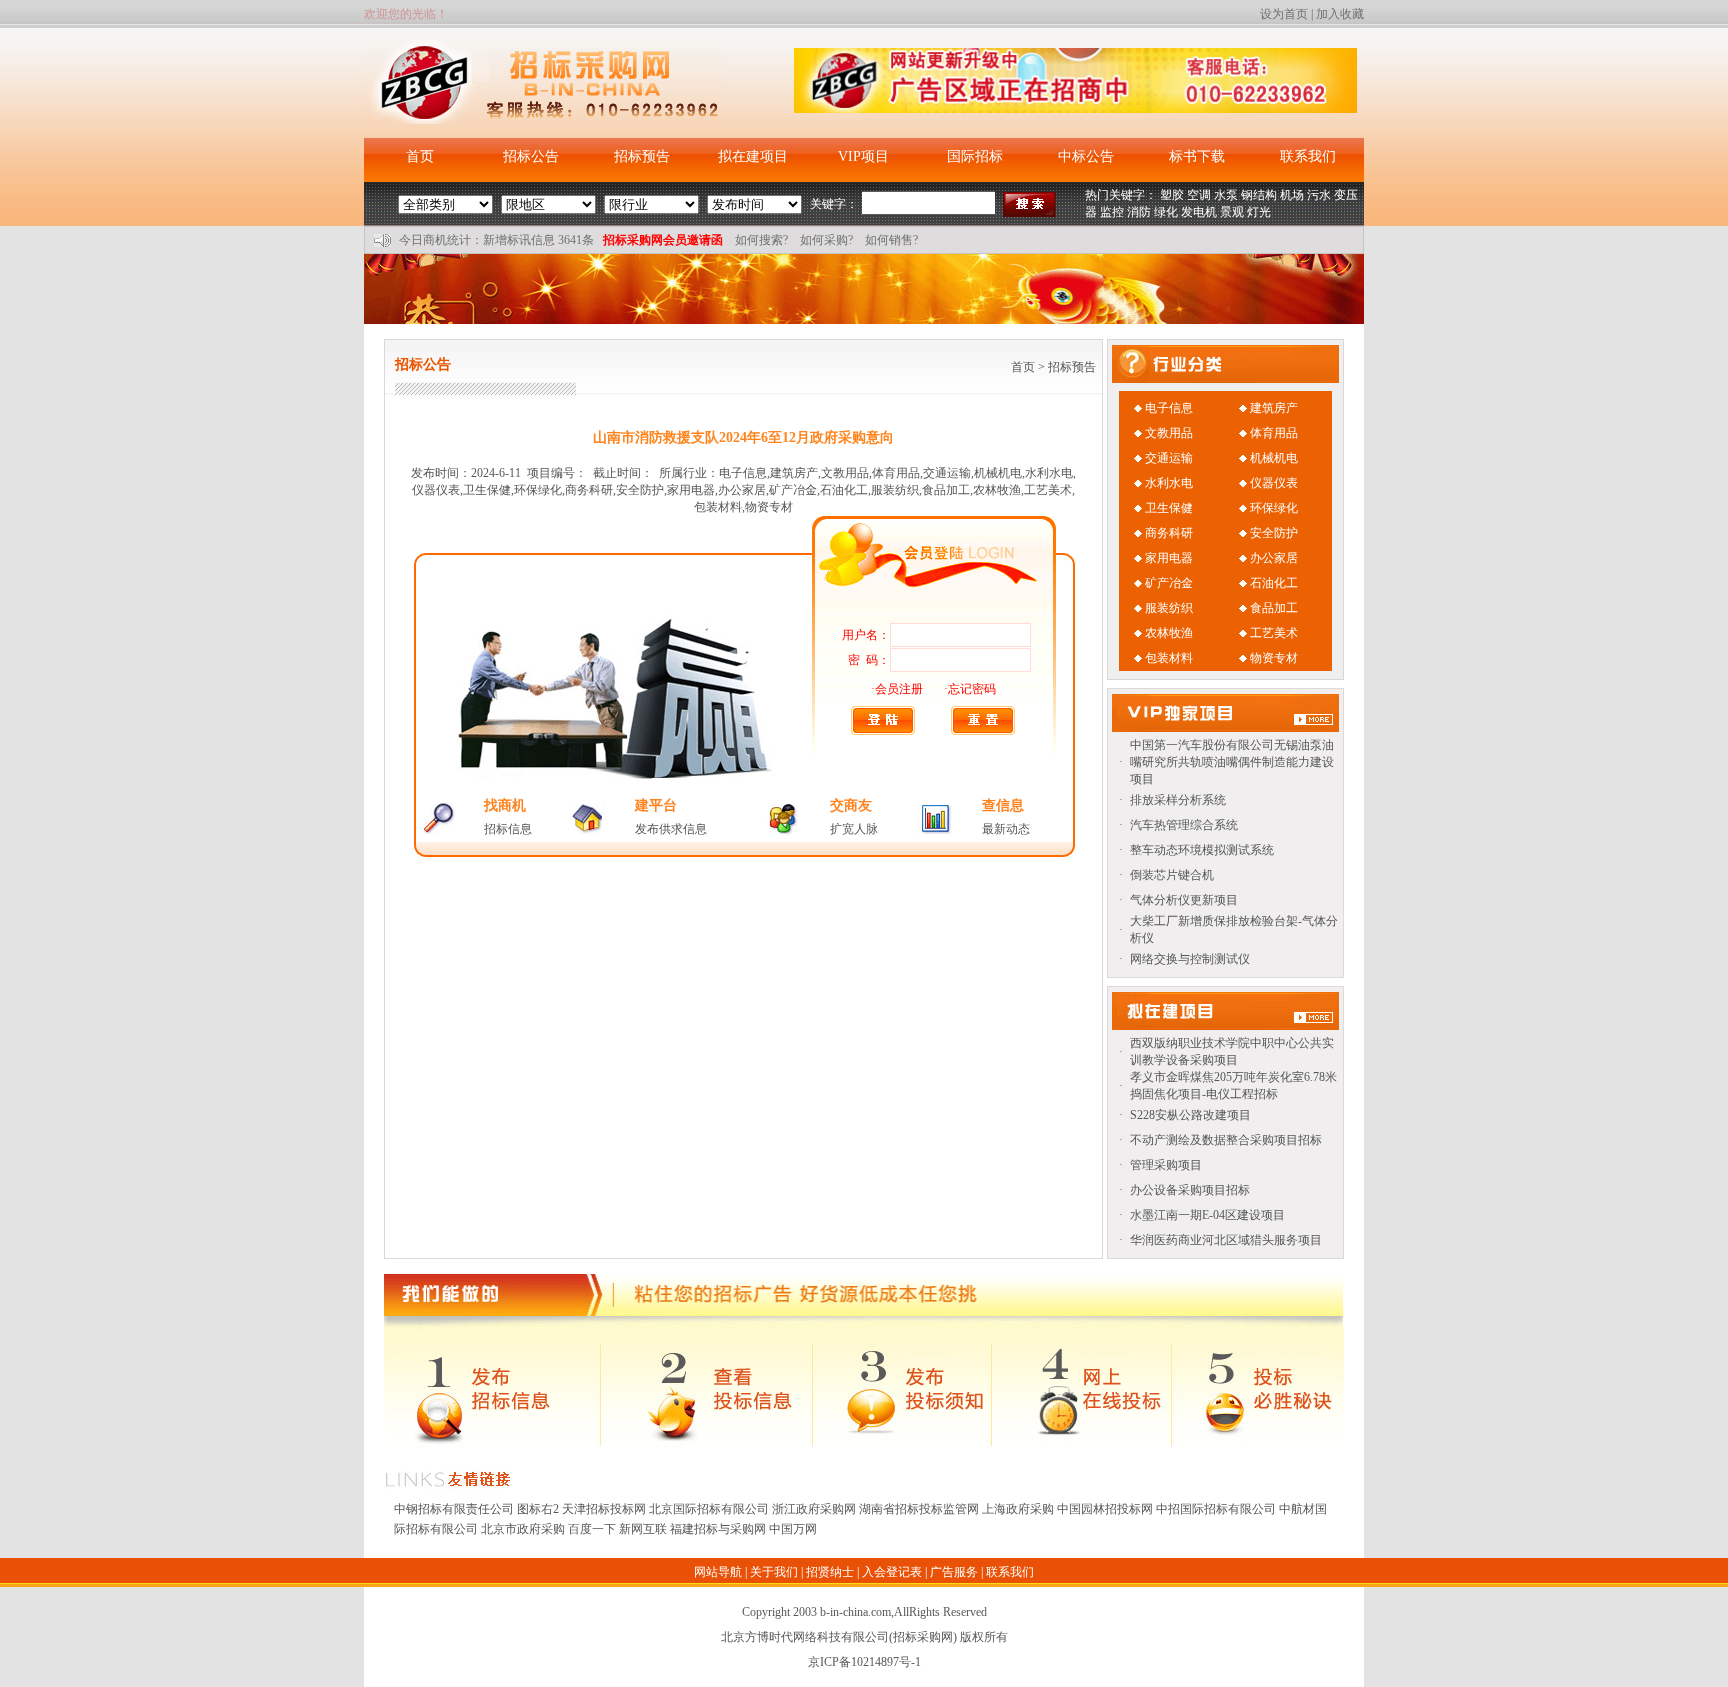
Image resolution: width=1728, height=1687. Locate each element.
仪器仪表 (1274, 483)
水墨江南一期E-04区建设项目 (1207, 1215)
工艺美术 (1274, 633)
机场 (1292, 195)
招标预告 (642, 156)
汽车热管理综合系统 (1184, 825)
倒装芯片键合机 (1172, 875)
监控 (1112, 212)
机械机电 (1274, 458)
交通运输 (1169, 458)
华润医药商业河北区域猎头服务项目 (1226, 1240)
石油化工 (1274, 583)
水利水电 (1169, 483)
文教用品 (1169, 433)
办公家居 (1274, 558)
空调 (1199, 195)
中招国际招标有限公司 (1216, 1509)
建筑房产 (1274, 408)
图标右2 (538, 1509)
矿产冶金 (1169, 583)
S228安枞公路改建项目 (1190, 1115)
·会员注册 (897, 689)
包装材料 (1169, 658)
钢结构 (1259, 195)
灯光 (1259, 212)
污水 (1319, 195)
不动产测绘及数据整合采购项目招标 (1226, 1140)
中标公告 (1086, 156)
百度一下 (592, 1529)
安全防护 (1274, 533)
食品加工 (1274, 608)
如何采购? (826, 240)
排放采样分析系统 (1178, 800)
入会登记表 (892, 1572)
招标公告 (531, 156)
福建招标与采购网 (718, 1529)
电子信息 (1169, 408)
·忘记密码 (970, 689)
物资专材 (1274, 658)
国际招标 (975, 156)
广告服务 (954, 1572)
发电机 (1199, 212)
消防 (1139, 212)
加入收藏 (1340, 14)
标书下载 (1197, 156)
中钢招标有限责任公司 (454, 1509)
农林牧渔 (1169, 633)
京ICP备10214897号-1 (864, 1662)
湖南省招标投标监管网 (919, 1509)
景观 (1232, 212)
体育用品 (1274, 433)
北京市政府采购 (523, 1529)
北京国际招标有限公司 (709, 1509)
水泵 (1226, 195)
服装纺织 (1169, 608)
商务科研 (1169, 533)
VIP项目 (863, 156)
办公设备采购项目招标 (1190, 1190)
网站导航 (718, 1572)
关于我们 (774, 1572)
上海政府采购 (1018, 1509)
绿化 (1166, 212)
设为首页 (1284, 14)
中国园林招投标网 (1105, 1509)
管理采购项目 (1166, 1165)
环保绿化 (1274, 508)
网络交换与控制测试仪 (1190, 959)
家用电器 (1169, 558)
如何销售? (891, 240)
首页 (420, 156)
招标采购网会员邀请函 (663, 240)
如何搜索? (761, 240)
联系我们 (1308, 156)
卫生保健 (1169, 508)
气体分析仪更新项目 (1184, 900)
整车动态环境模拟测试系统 (1202, 850)
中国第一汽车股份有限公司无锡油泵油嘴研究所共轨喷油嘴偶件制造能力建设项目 (1232, 762)
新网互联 (643, 1529)
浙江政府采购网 (814, 1509)
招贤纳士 (830, 1572)
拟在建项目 (753, 156)
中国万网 (793, 1529)
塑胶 (1172, 195)
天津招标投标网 (604, 1509)
